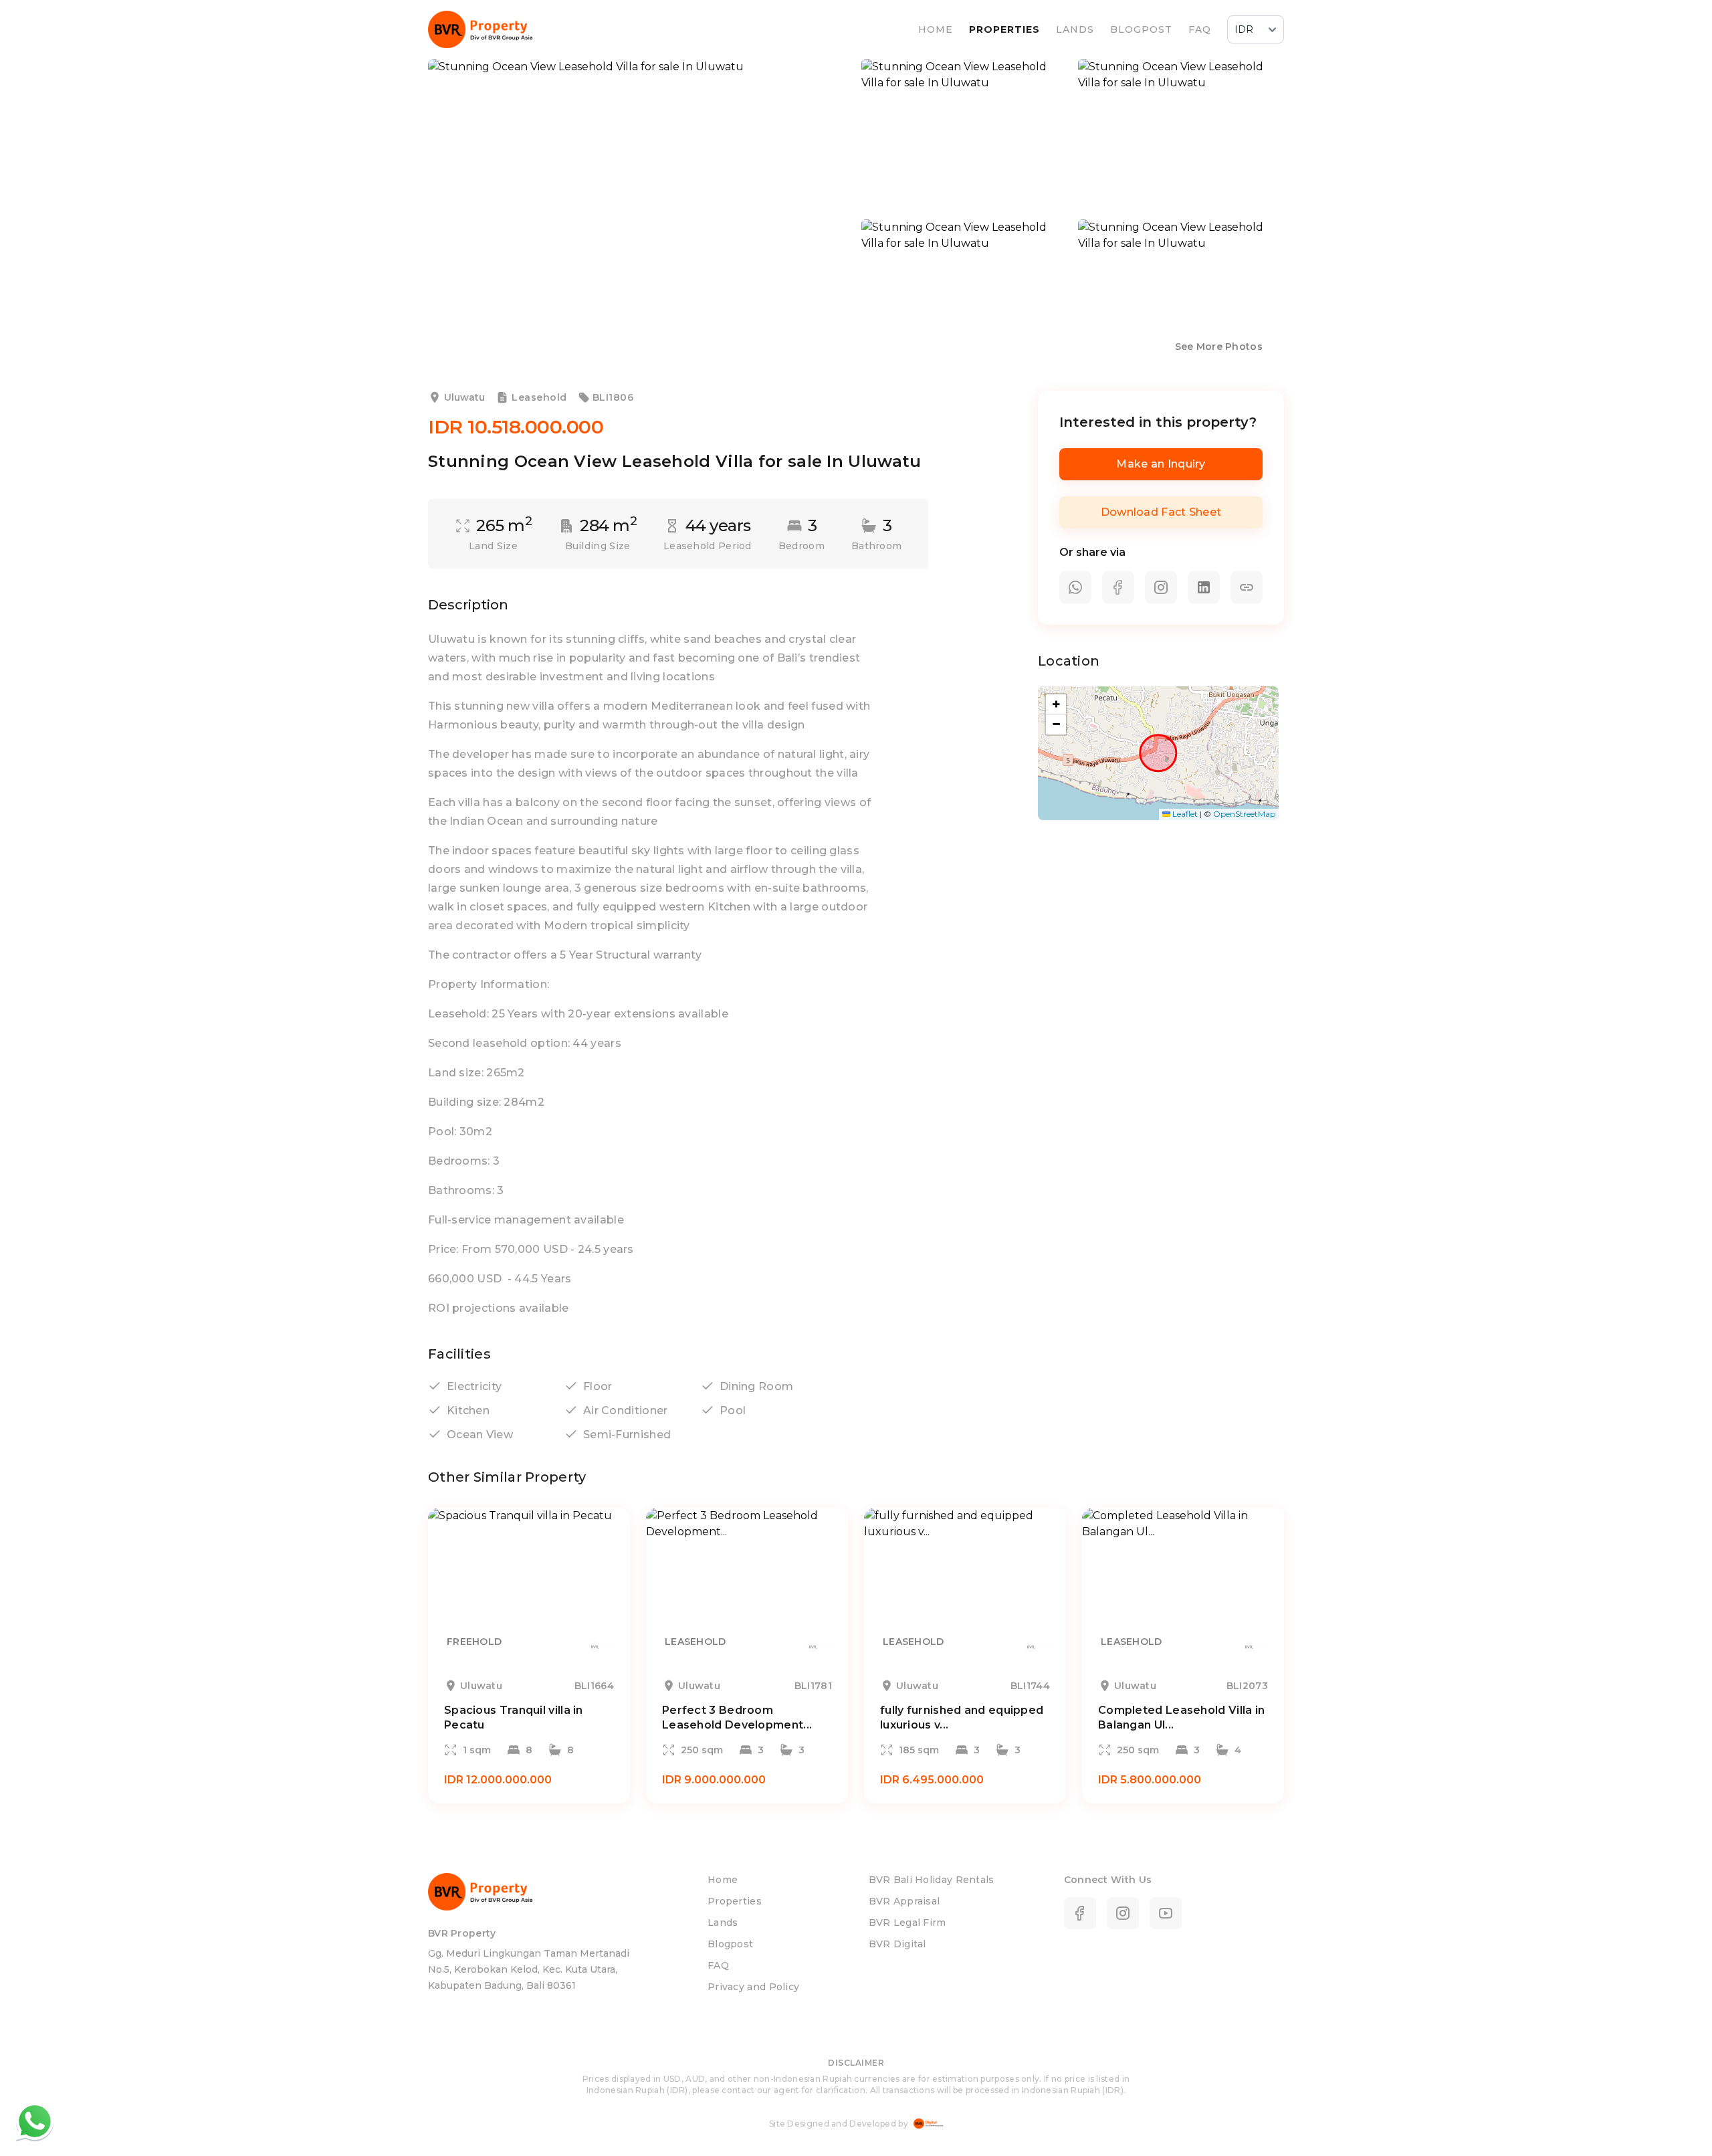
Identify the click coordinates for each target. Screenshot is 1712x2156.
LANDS (1075, 29)
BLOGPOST (1141, 29)
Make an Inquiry (1161, 464)
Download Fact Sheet (1161, 512)
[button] (1056, 704)
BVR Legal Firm (907, 1923)
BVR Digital (897, 1944)
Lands (723, 1923)
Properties (735, 1901)
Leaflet (1184, 814)
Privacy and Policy (753, 1987)
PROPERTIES (1004, 29)
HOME (936, 29)
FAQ (1200, 29)
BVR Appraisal (904, 1901)
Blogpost (730, 1944)
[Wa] (35, 2121)
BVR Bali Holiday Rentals (931, 1880)
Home (723, 1880)
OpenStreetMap (1244, 814)
